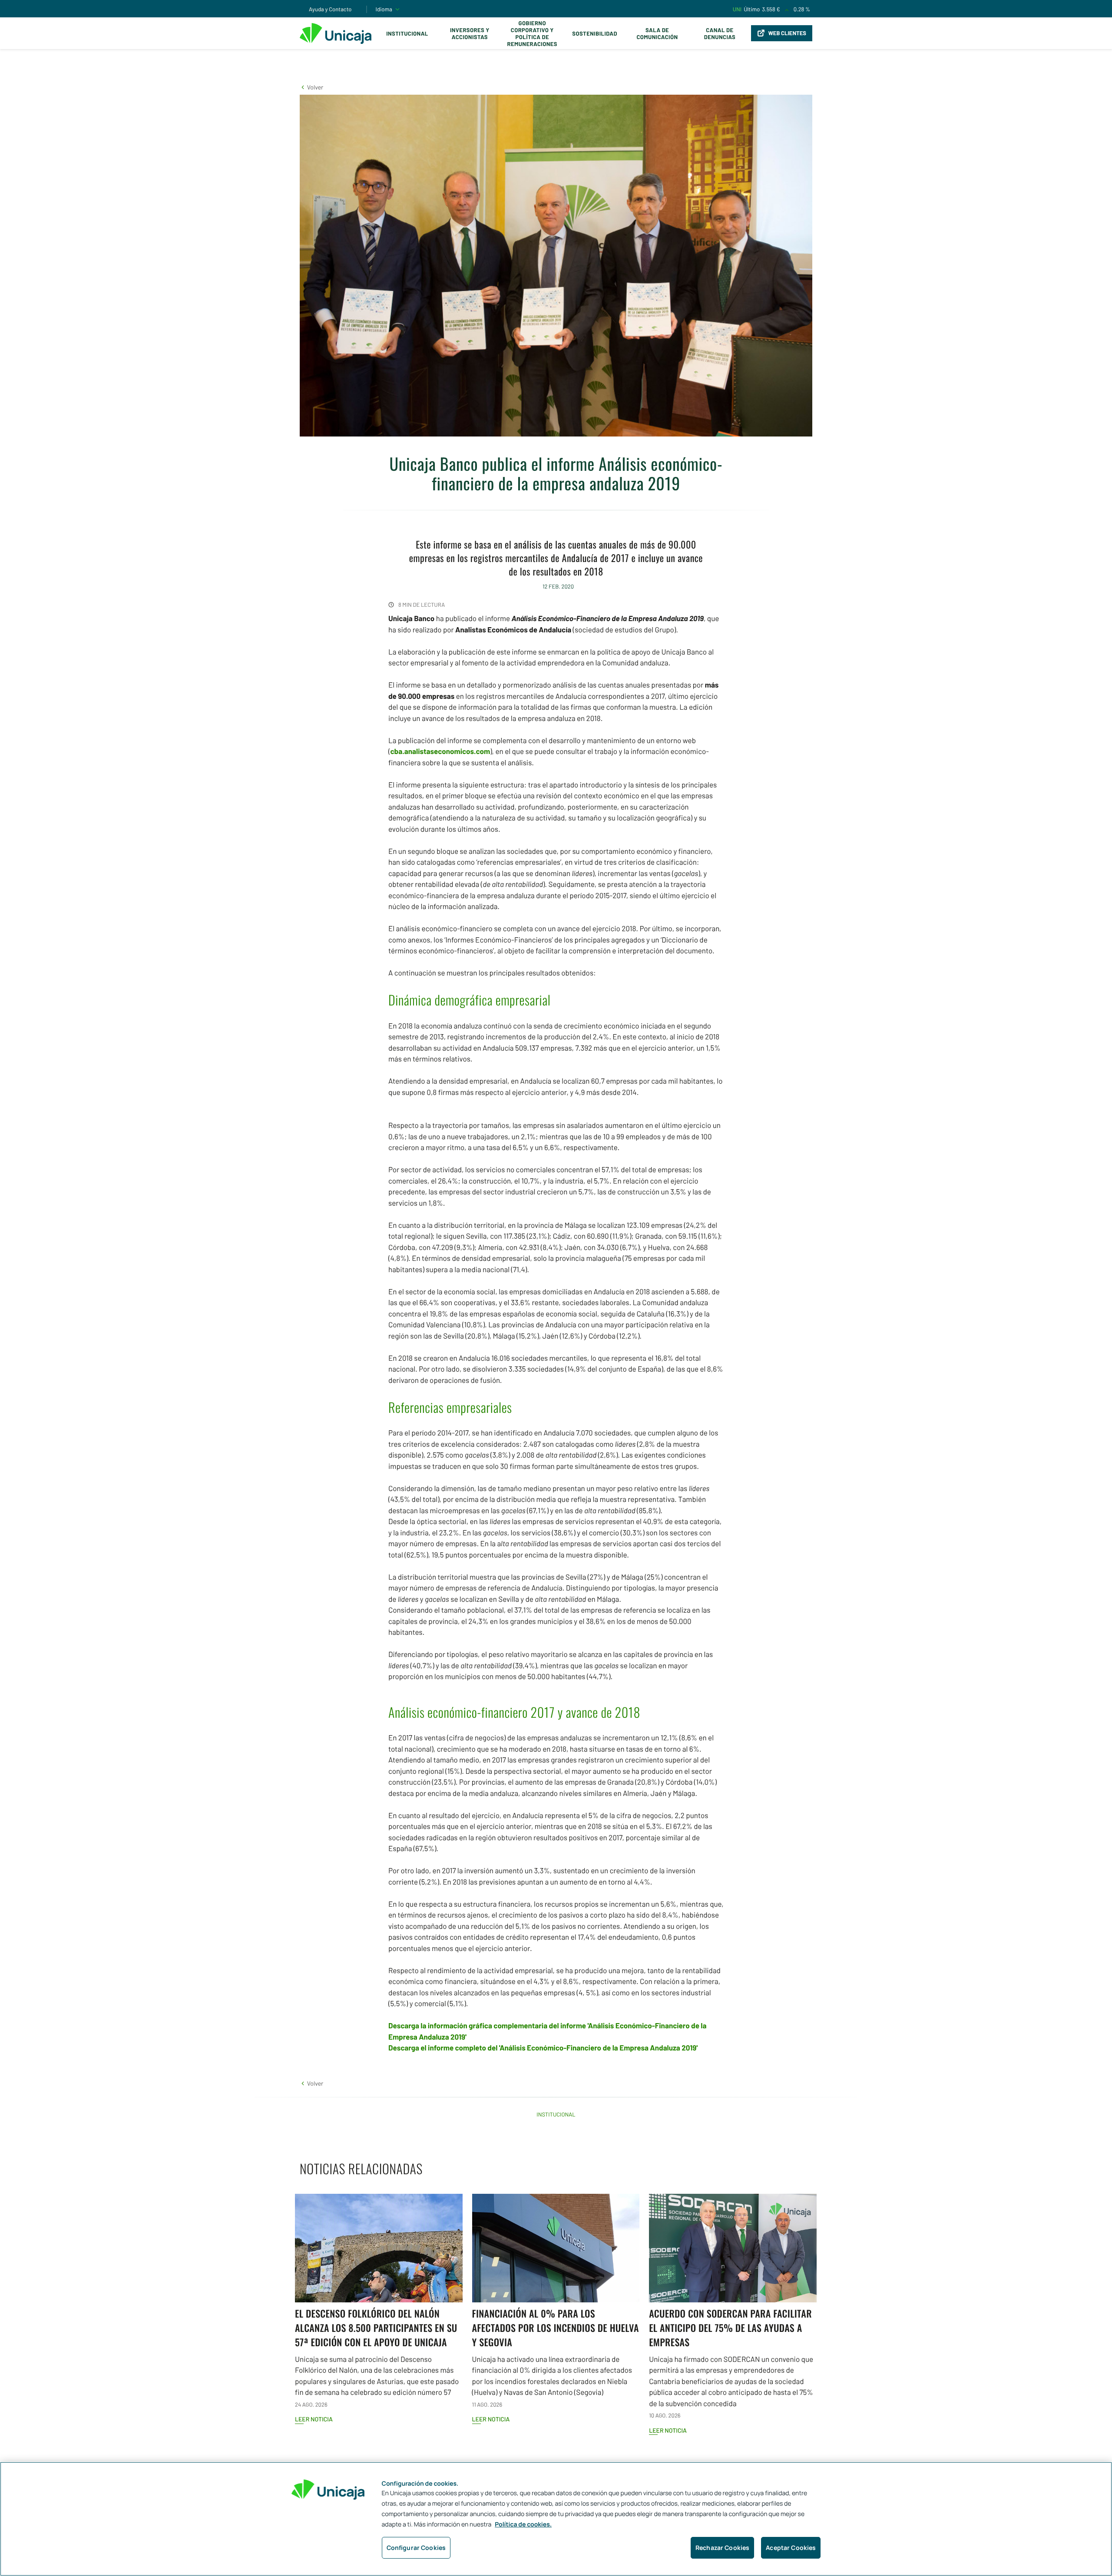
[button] (311, 87)
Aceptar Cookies (791, 2548)
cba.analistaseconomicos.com (440, 751)
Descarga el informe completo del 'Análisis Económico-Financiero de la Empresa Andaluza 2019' (543, 2048)
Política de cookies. (523, 2525)
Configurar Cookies (416, 2548)
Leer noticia (314, 2419)
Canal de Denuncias (720, 33)
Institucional (407, 33)
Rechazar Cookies (722, 2548)
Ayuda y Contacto (330, 9)
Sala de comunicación (657, 33)
